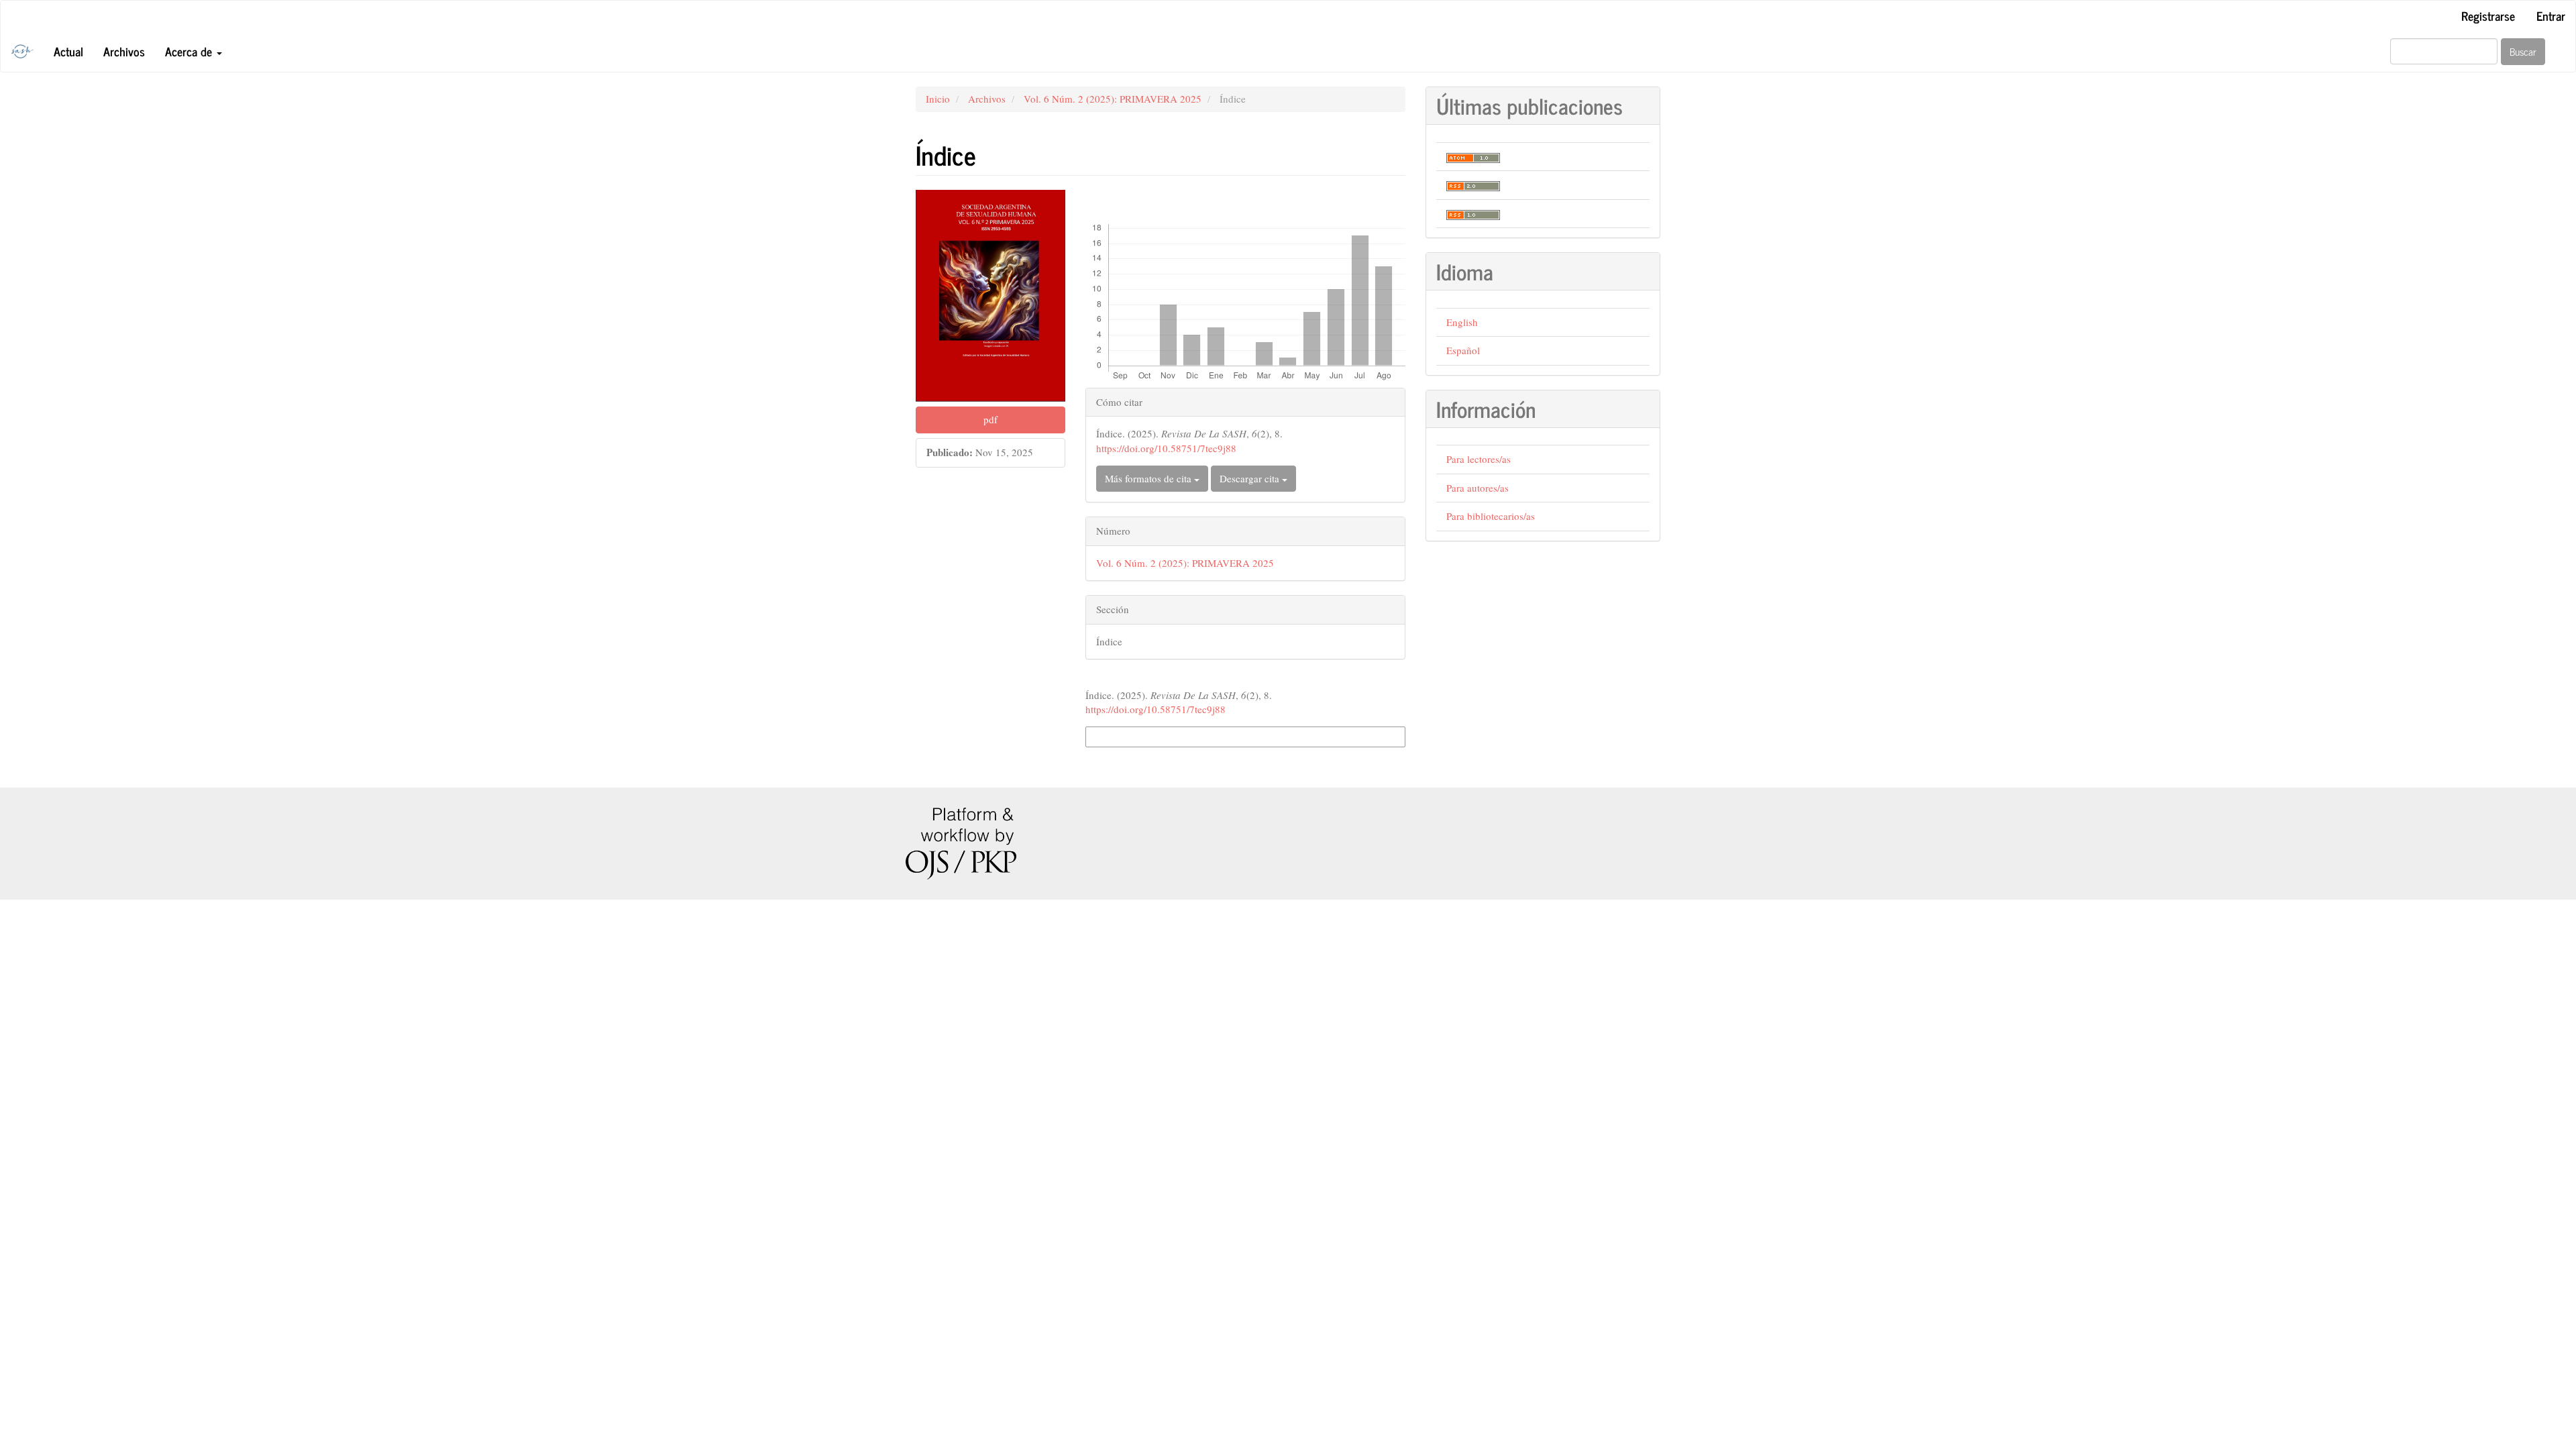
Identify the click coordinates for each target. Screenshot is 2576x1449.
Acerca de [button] (190, 51)
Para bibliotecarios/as (1491, 516)
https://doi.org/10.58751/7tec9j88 (1166, 448)
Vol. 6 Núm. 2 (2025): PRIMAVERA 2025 (1113, 99)
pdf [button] (990, 419)
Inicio (938, 99)
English (1462, 322)
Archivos (124, 51)
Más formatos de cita (1149, 478)
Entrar (2551, 15)
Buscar (2523, 51)
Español (1463, 350)
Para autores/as (1478, 488)
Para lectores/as (1479, 459)
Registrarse (2488, 15)
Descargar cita (1251, 478)
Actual (68, 51)
